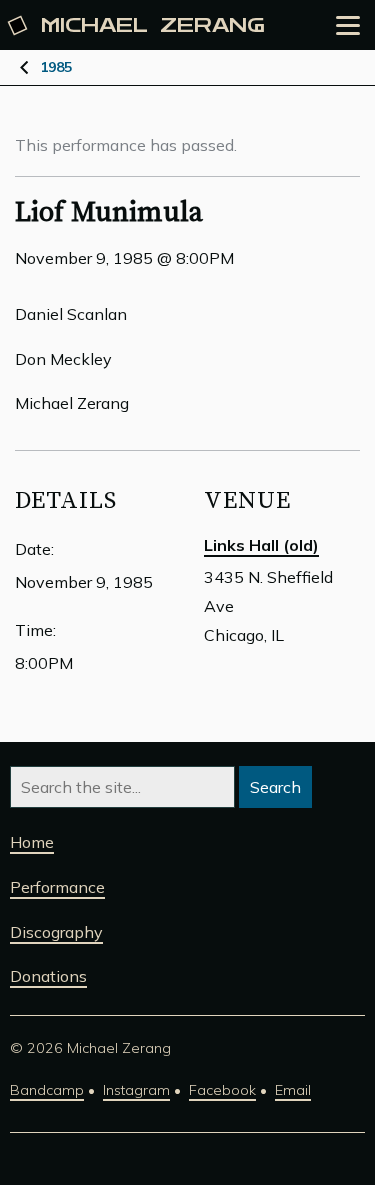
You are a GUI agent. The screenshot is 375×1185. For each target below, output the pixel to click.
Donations (48, 976)
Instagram (136, 1090)
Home (32, 842)
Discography (56, 932)
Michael (153, 25)
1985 (56, 67)
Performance (57, 887)
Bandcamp (47, 1090)
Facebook (222, 1090)
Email (293, 1090)
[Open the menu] (348, 25)
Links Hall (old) (261, 545)
